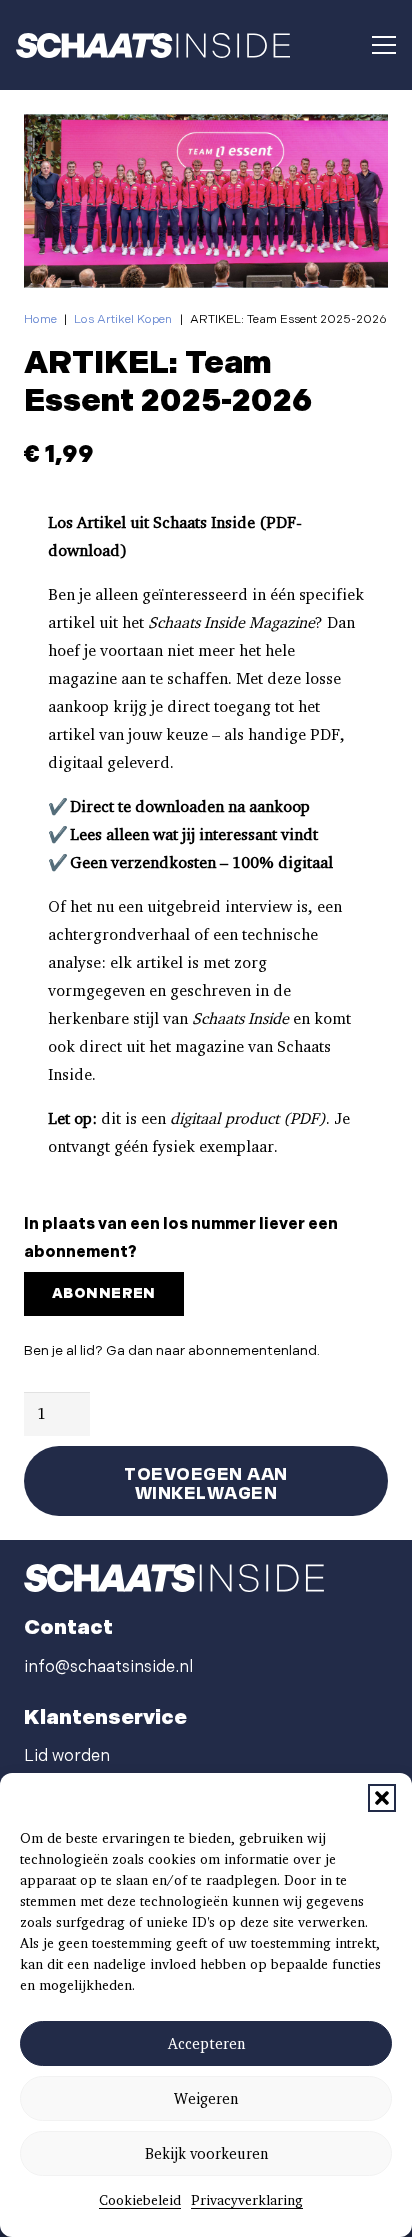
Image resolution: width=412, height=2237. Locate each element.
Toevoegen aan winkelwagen (205, 1481)
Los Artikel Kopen (123, 319)
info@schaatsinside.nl (108, 1667)
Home (40, 319)
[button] (382, 1798)
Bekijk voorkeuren (206, 2154)
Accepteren (206, 2044)
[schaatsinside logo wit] (153, 45)
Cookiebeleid (140, 2200)
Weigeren (206, 2099)
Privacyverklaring (247, 2200)
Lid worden (67, 1756)
